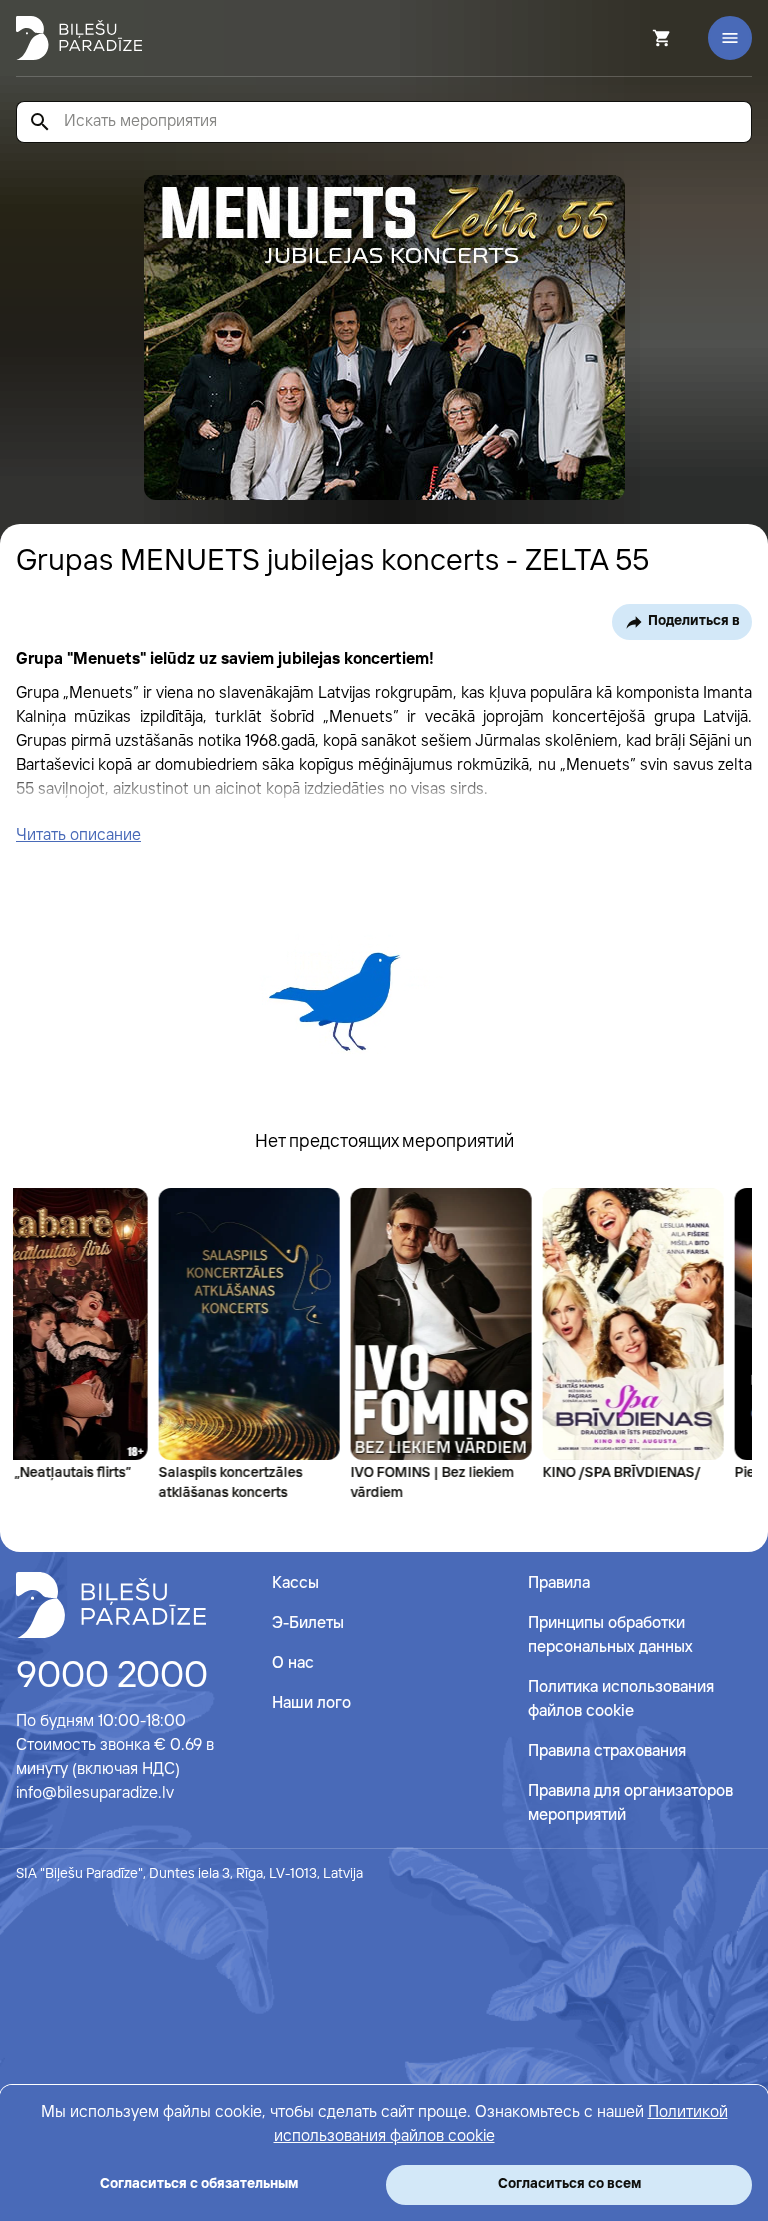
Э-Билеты (308, 1623)
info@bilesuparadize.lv (95, 1793)
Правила (559, 1583)
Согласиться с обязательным (199, 2184)
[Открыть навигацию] (730, 38)
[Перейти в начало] (111, 1605)
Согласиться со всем (569, 2184)
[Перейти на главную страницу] (79, 38)
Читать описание (78, 835)
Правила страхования (607, 1751)
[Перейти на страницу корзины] (635, 38)
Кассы (295, 1583)
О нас (293, 1663)
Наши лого (311, 1703)
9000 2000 (112, 1677)
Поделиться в (694, 621)
